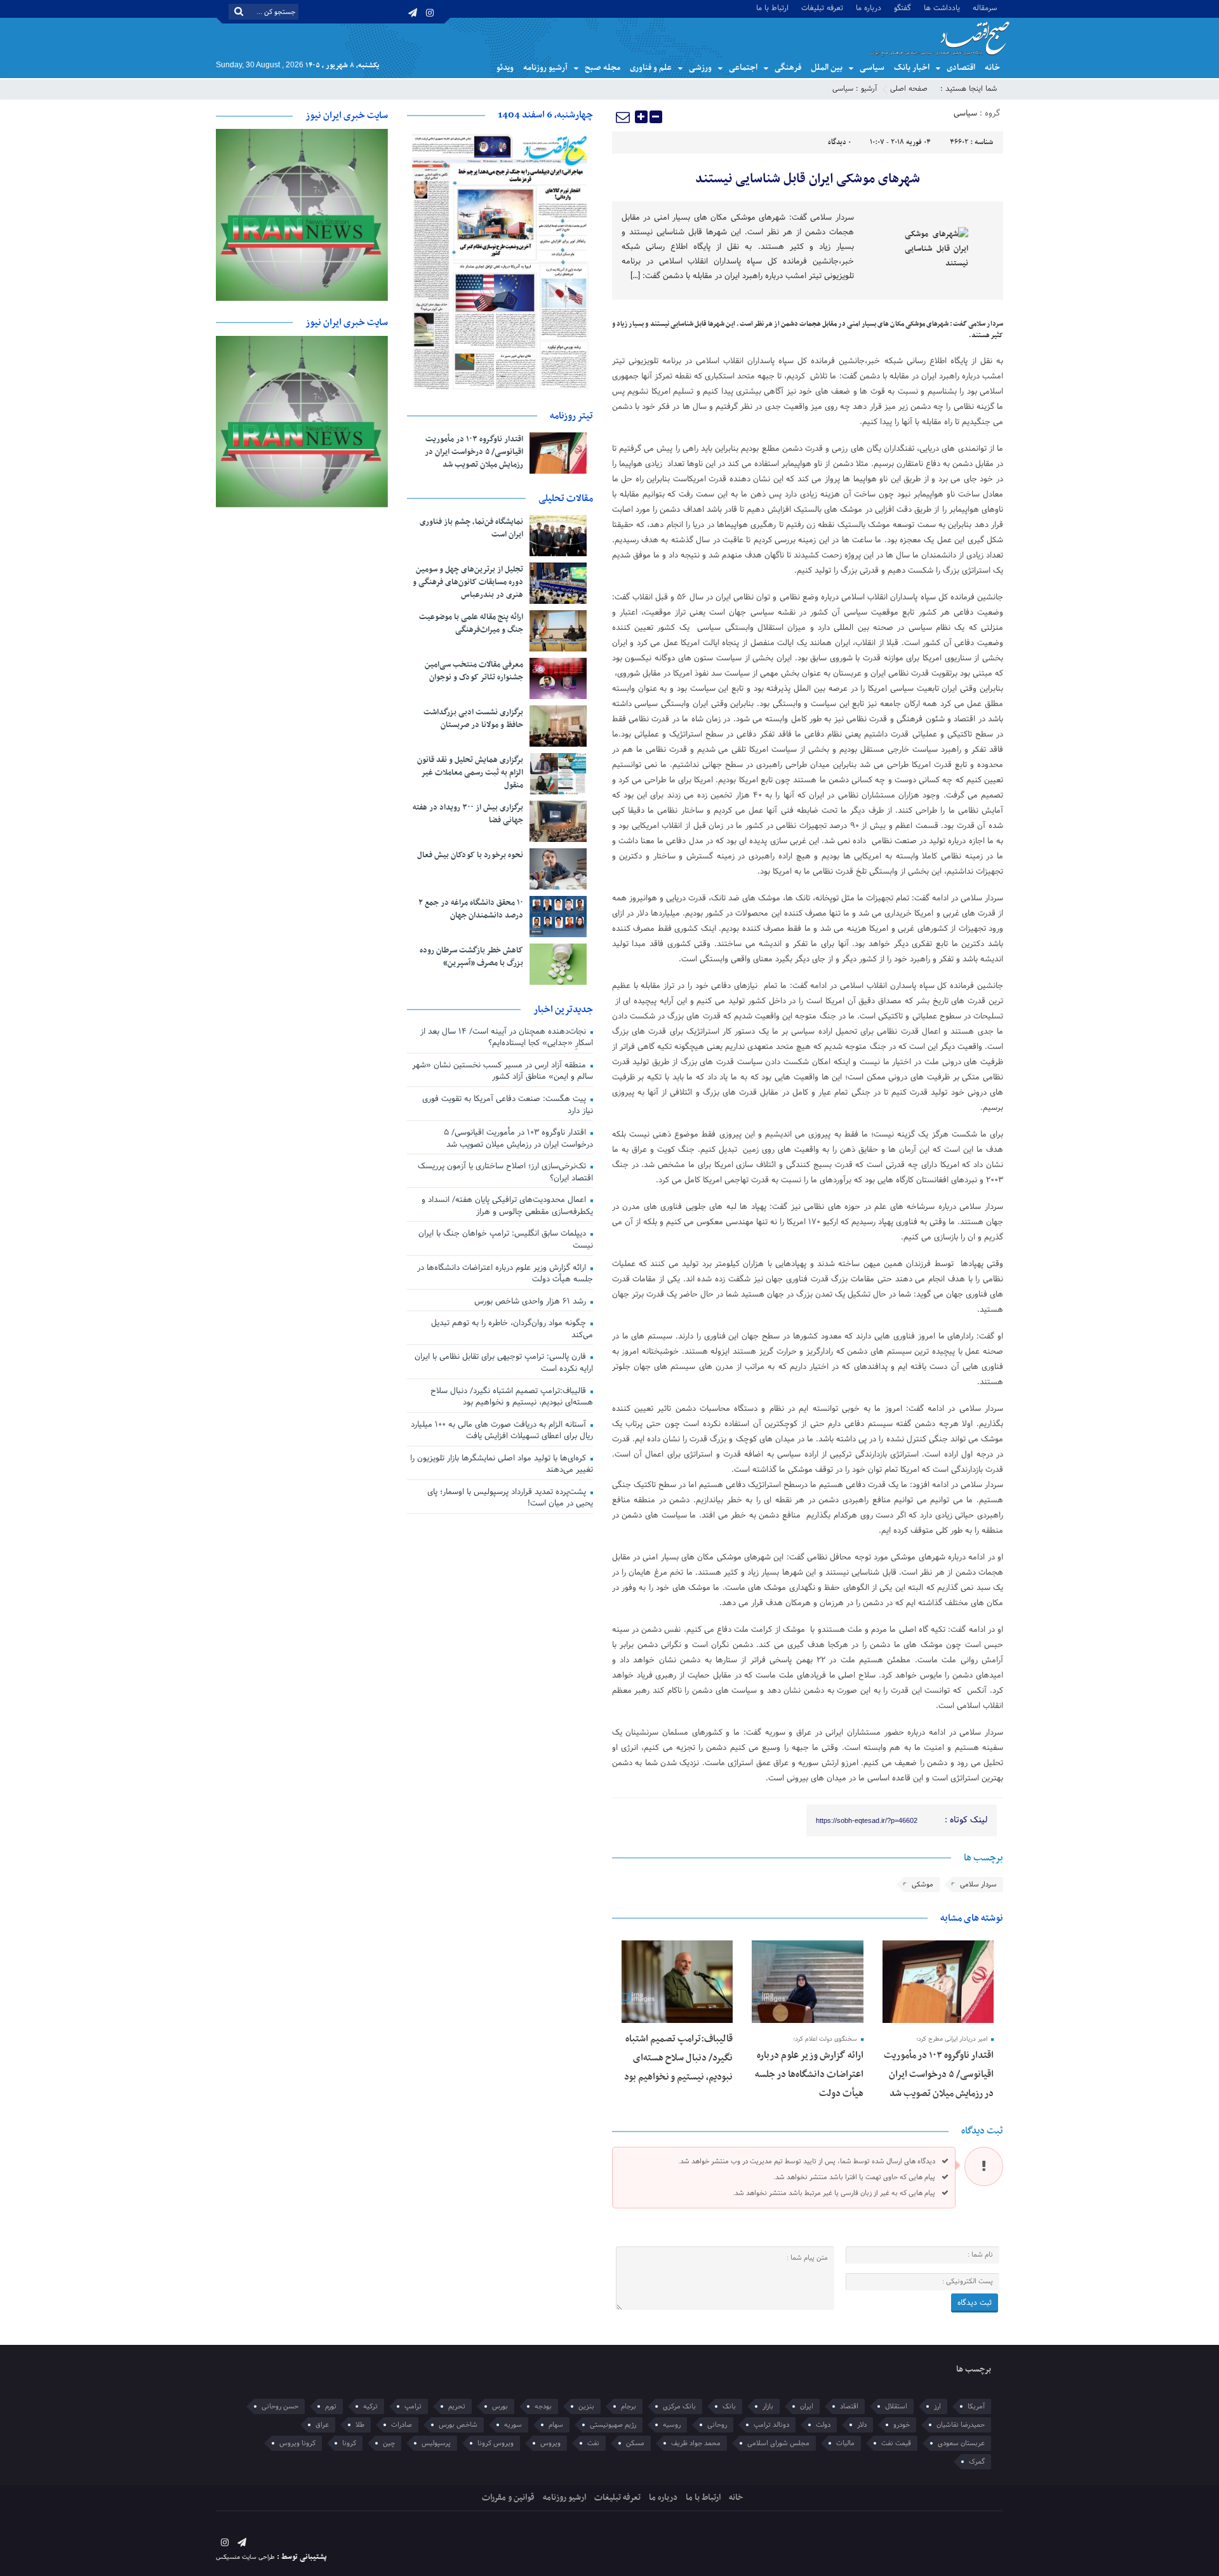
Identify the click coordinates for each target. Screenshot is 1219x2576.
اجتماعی (743, 68)
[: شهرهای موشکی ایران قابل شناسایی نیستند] (623, 117)
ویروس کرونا (496, 2443)
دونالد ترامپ (771, 2425)
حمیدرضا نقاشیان (961, 2425)
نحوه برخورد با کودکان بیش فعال (470, 855)
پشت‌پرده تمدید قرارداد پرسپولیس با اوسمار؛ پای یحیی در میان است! (510, 1498)
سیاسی (872, 68)
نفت (593, 2443)
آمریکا (976, 2406)
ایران (807, 2406)
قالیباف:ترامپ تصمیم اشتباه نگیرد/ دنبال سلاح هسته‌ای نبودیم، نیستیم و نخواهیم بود (678, 2058)
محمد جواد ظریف (696, 2443)
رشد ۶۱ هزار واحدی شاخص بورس (531, 1302)
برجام (629, 2406)
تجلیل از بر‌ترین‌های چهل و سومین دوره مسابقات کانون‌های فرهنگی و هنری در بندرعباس (468, 582)
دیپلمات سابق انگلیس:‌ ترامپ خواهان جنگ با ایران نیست (506, 1240)
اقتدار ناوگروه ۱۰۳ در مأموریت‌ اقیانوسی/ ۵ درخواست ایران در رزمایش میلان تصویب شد (939, 2074)
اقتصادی (961, 68)
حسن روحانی (280, 2406)
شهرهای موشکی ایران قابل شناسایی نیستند (808, 179)
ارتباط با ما (772, 7)
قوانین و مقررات (508, 2498)
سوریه (513, 2425)
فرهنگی (788, 68)
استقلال (896, 2406)
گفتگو (903, 7)
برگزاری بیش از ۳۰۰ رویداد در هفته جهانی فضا (468, 814)
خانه (992, 68)
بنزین (586, 2406)
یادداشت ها (942, 7)
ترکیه (370, 2406)
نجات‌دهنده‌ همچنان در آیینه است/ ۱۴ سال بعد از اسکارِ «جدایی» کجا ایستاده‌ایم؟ (507, 1038)
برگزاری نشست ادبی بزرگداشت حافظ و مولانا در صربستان (473, 719)
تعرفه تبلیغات (822, 7)
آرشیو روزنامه (545, 68)
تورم (331, 2406)
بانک (729, 2406)
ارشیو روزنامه (564, 2498)
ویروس (550, 2443)
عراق (322, 2425)
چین (389, 2443)
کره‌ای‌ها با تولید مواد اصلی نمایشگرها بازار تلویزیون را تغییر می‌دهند (502, 1465)
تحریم (457, 2406)
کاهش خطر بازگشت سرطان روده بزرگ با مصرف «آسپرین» (471, 957)
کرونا (349, 2443)
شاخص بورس (458, 2425)
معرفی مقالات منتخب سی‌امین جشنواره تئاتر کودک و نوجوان (474, 671)
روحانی (717, 2425)
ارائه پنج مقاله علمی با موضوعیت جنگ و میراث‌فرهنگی (471, 624)
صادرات (402, 2425)
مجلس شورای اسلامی (778, 2443)
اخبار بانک (912, 68)
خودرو (902, 2425)
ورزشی (700, 68)
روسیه (672, 2425)
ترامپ (413, 2406)
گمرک (977, 2462)
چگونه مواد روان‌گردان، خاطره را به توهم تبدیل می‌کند (512, 1329)
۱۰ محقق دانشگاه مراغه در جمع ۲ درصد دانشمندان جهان (471, 909)
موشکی (923, 1885)
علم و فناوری (651, 68)
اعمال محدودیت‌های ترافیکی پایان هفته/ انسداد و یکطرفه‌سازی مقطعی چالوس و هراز (507, 1206)
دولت (823, 2425)
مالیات (845, 2443)
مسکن (635, 2443)
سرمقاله (985, 7)
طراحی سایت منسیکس (245, 2557)
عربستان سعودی (961, 2443)
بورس (500, 2406)
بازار (768, 2406)
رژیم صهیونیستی (613, 2425)
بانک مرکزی (679, 2406)
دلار (862, 2425)
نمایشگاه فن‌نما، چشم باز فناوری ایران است (471, 528)
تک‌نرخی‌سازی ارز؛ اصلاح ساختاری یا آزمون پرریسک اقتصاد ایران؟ (505, 1172)
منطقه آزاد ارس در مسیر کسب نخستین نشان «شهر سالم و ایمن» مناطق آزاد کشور (503, 1071)
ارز (937, 2406)
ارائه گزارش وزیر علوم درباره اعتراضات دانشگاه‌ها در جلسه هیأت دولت (809, 2074)
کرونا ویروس (297, 2443)
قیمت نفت (896, 2443)
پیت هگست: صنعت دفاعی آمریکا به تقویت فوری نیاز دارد (508, 1105)
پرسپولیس (436, 2443)
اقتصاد (849, 2406)
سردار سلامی (978, 1885)
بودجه (543, 2406)
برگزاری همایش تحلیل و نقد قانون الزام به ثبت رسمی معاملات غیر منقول (470, 773)
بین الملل (827, 68)
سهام (556, 2425)
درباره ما (869, 7)
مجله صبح (603, 68)
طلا (360, 2425)
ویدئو (505, 68)
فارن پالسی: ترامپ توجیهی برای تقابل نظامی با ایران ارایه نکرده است (504, 1363)
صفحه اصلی (909, 89)
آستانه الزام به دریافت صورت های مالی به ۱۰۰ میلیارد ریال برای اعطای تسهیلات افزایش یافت (502, 1431)
